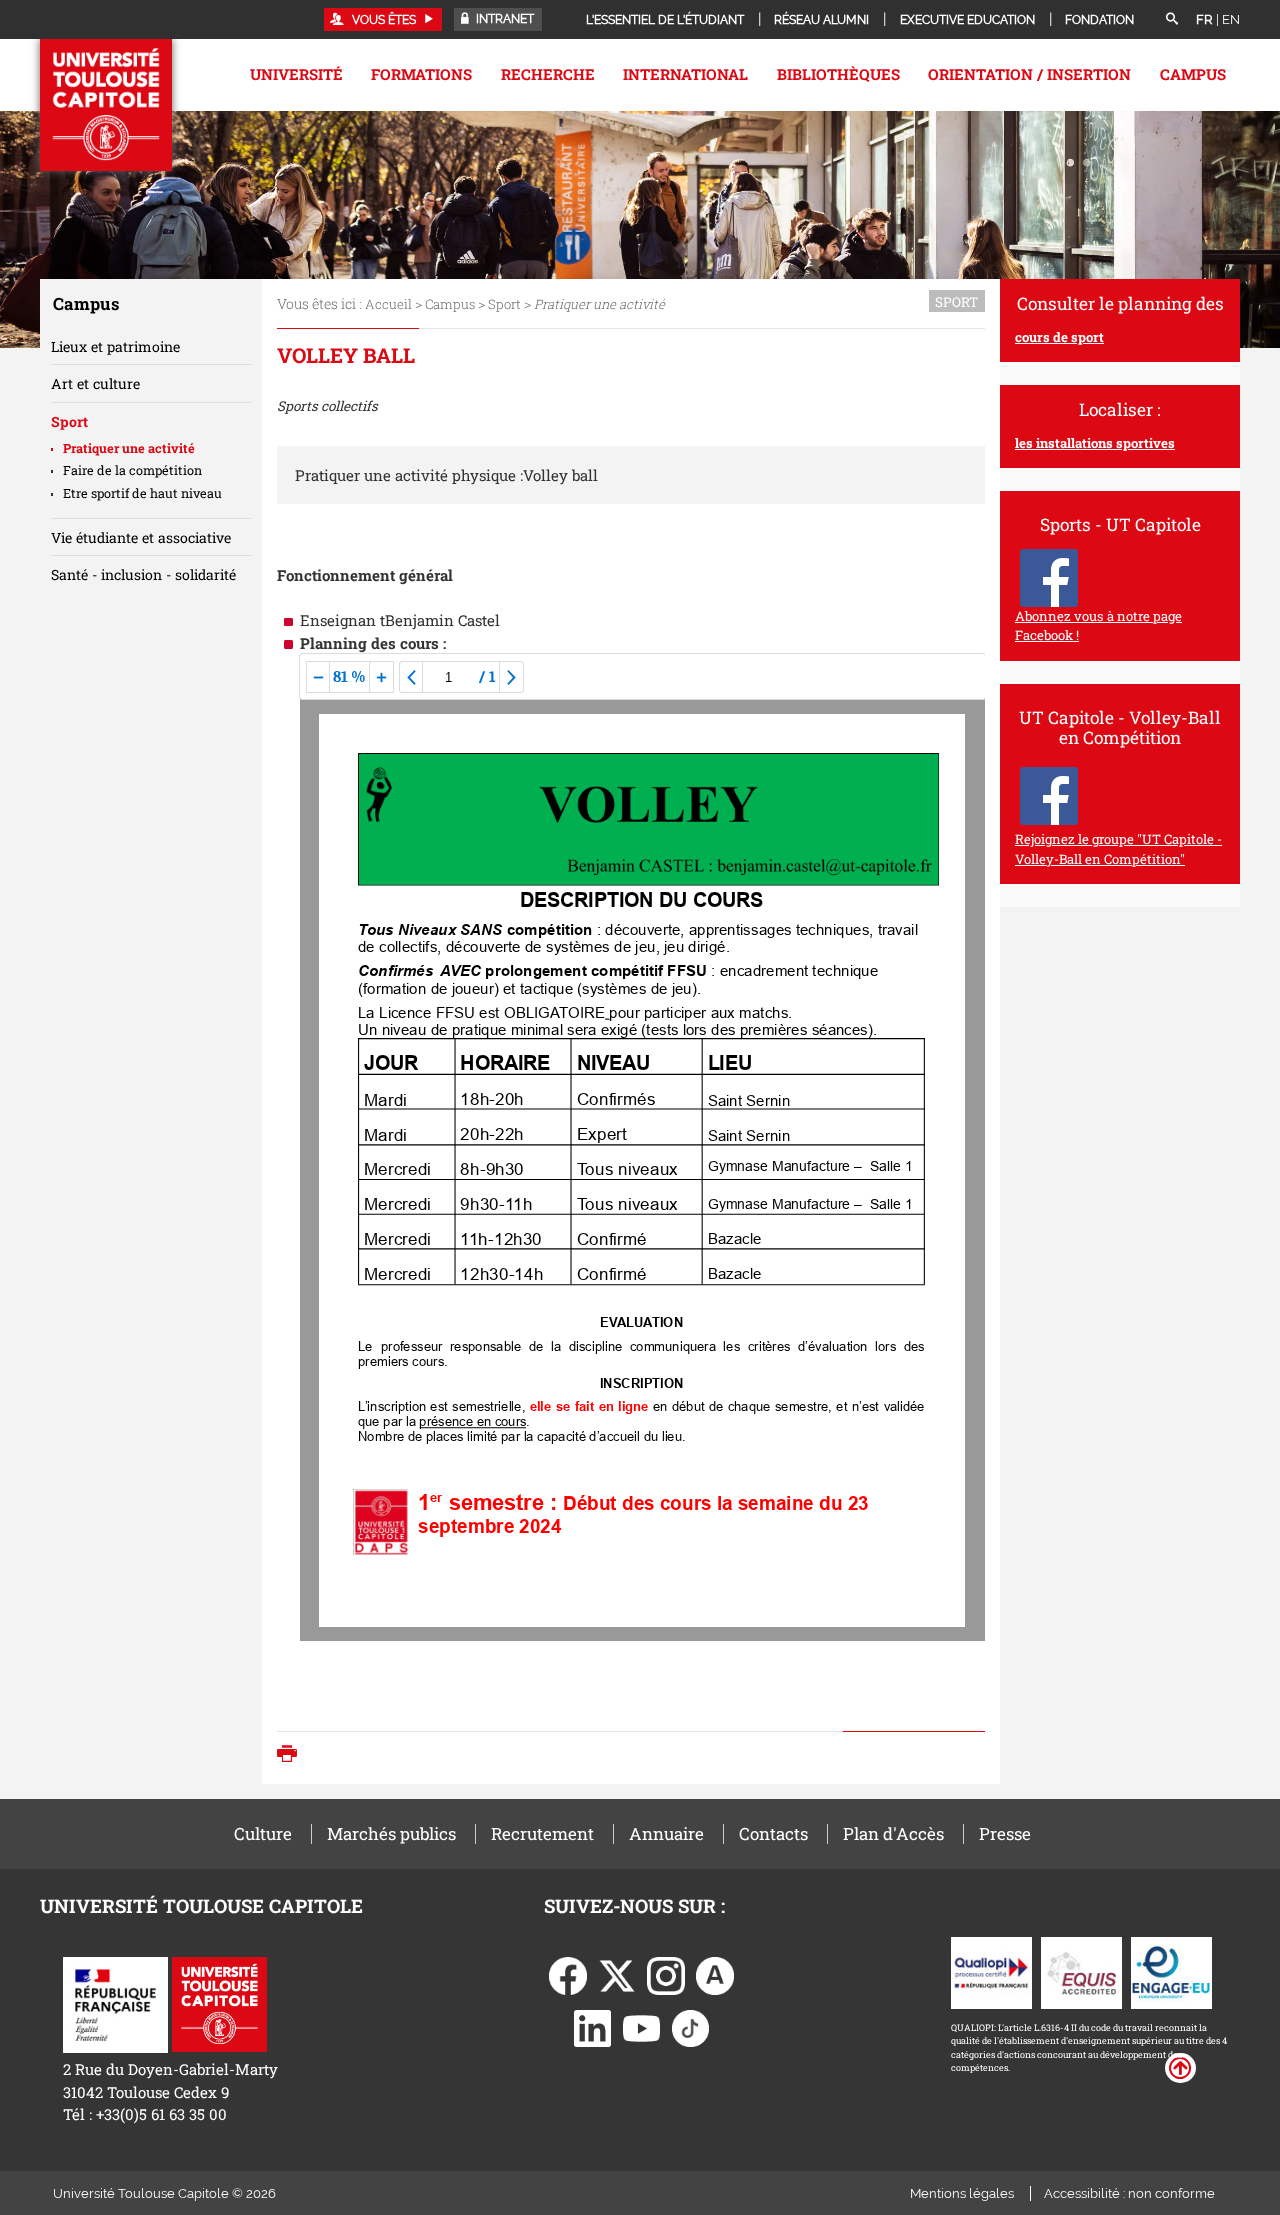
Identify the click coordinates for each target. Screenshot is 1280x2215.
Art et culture (95, 383)
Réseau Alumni (821, 20)
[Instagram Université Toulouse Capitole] (666, 1974)
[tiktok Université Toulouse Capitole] (691, 2027)
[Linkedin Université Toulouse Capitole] (593, 2027)
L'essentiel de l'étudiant (665, 20)
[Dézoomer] (318, 677)
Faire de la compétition (132, 470)
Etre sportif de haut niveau (142, 493)
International (685, 74)
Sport (504, 304)
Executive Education (967, 20)
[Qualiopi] (991, 1971)
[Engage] (1171, 1971)
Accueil (388, 304)
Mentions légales (962, 2193)
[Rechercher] (1172, 20)
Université (296, 74)
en (1231, 19)
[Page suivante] (511, 677)
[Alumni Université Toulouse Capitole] (715, 1974)
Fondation (1099, 20)
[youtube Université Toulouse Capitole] (642, 2027)
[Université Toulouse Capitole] (219, 2003)
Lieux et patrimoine (115, 346)
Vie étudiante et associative (141, 537)
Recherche (548, 74)
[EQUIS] (1081, 1971)
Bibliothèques (838, 74)
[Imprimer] (292, 1755)
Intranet (503, 19)
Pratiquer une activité (129, 448)
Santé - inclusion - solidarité (143, 574)
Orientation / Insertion (1029, 74)
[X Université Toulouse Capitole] (617, 1974)
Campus (1193, 74)
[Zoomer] (381, 677)
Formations (421, 74)
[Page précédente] (411, 677)
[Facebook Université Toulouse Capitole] (568, 1974)
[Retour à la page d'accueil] (106, 105)
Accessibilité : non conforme (1129, 2193)
